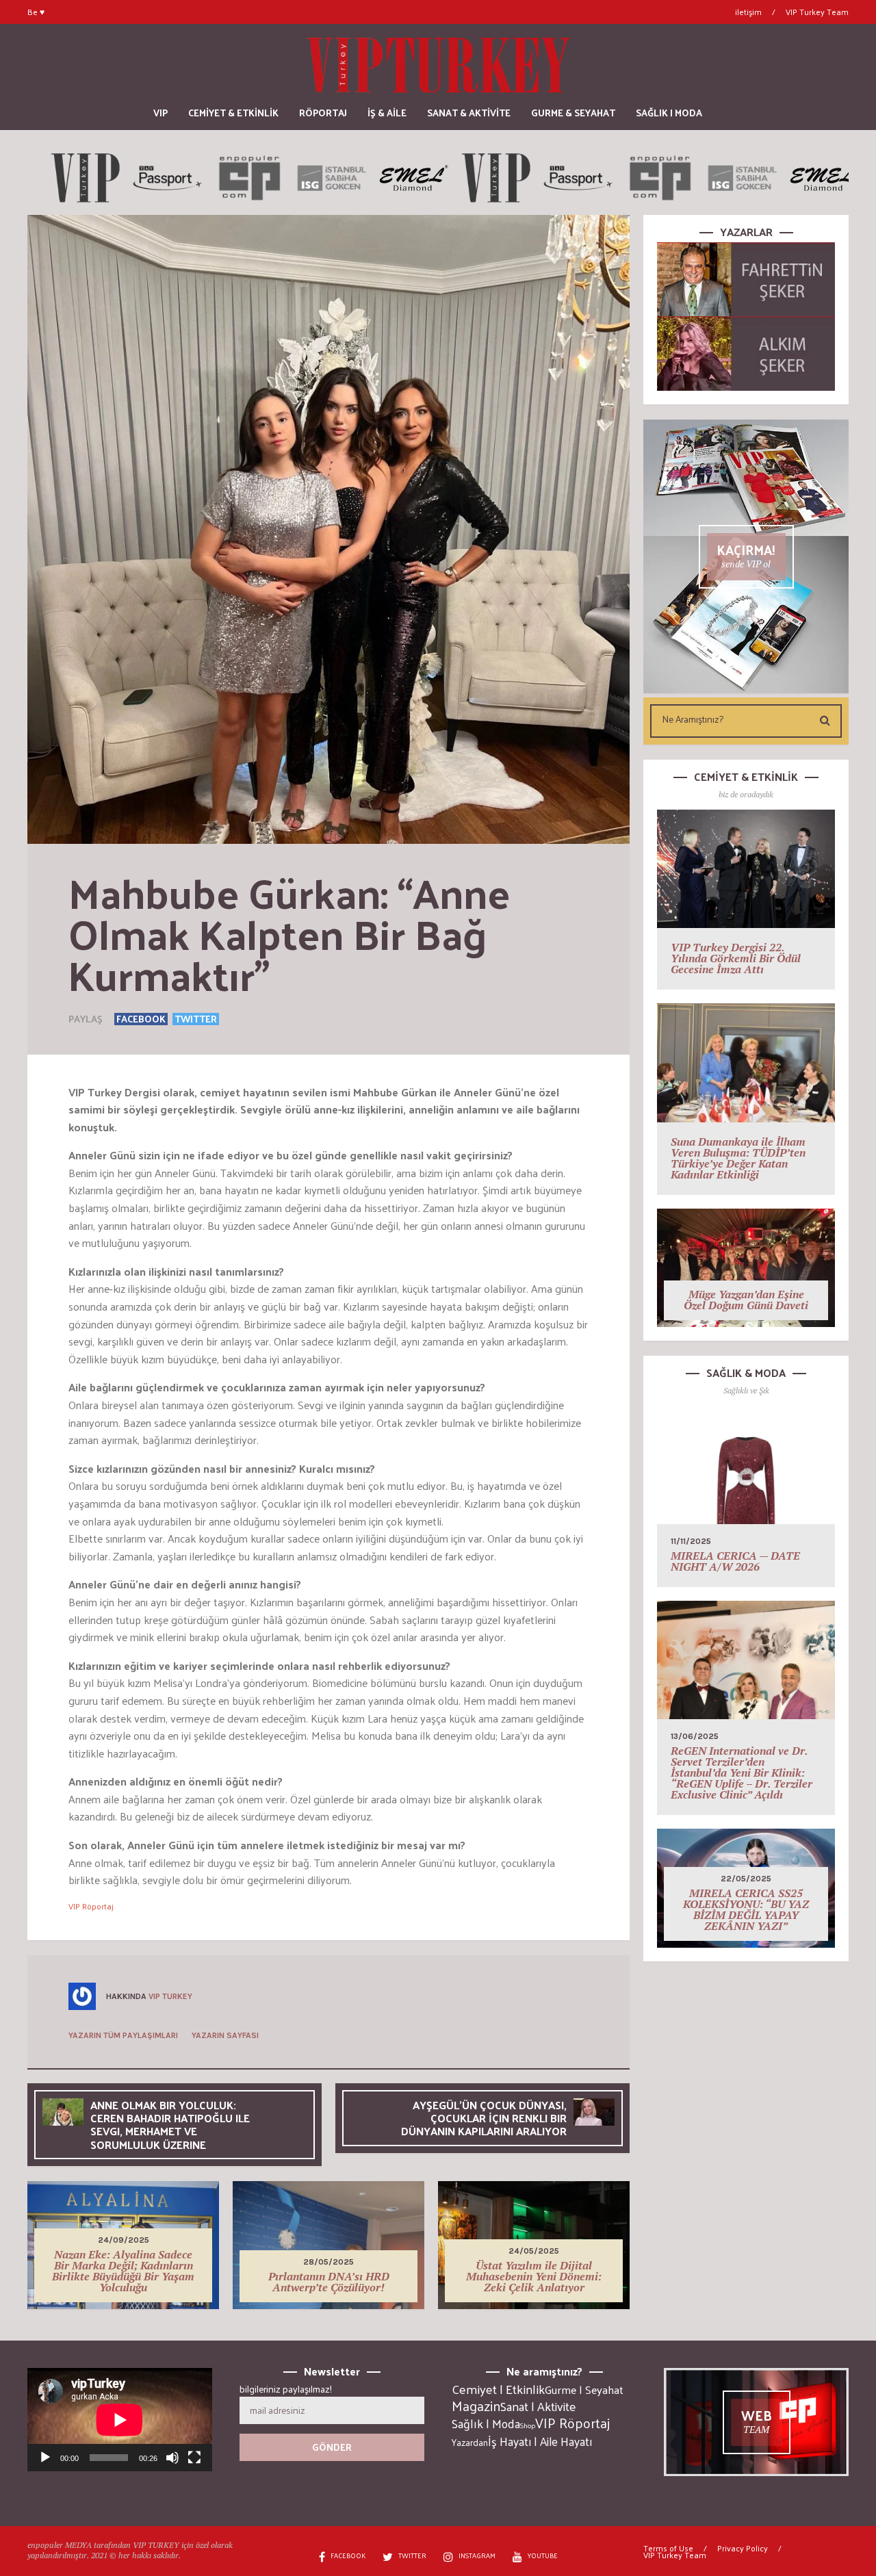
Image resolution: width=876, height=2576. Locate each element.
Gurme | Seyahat (584, 2389)
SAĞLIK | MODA (669, 113)
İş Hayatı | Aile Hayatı (540, 2441)
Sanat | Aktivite (538, 2406)
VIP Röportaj (91, 1906)
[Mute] (172, 2458)
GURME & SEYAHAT (573, 113)
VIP (160, 113)
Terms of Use (668, 2548)
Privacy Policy (743, 2548)
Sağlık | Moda (486, 2423)
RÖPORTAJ (323, 113)
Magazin (476, 2406)
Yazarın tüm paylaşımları (123, 2035)
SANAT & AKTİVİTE (469, 113)
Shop (528, 2425)
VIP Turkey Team (817, 12)
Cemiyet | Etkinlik (498, 2389)
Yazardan (470, 2443)
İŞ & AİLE (387, 113)
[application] (120, 2420)
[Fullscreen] (194, 2458)
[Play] (45, 2458)
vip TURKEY (170, 1996)
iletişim (748, 12)
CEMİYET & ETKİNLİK (233, 113)
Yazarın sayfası (225, 2035)
